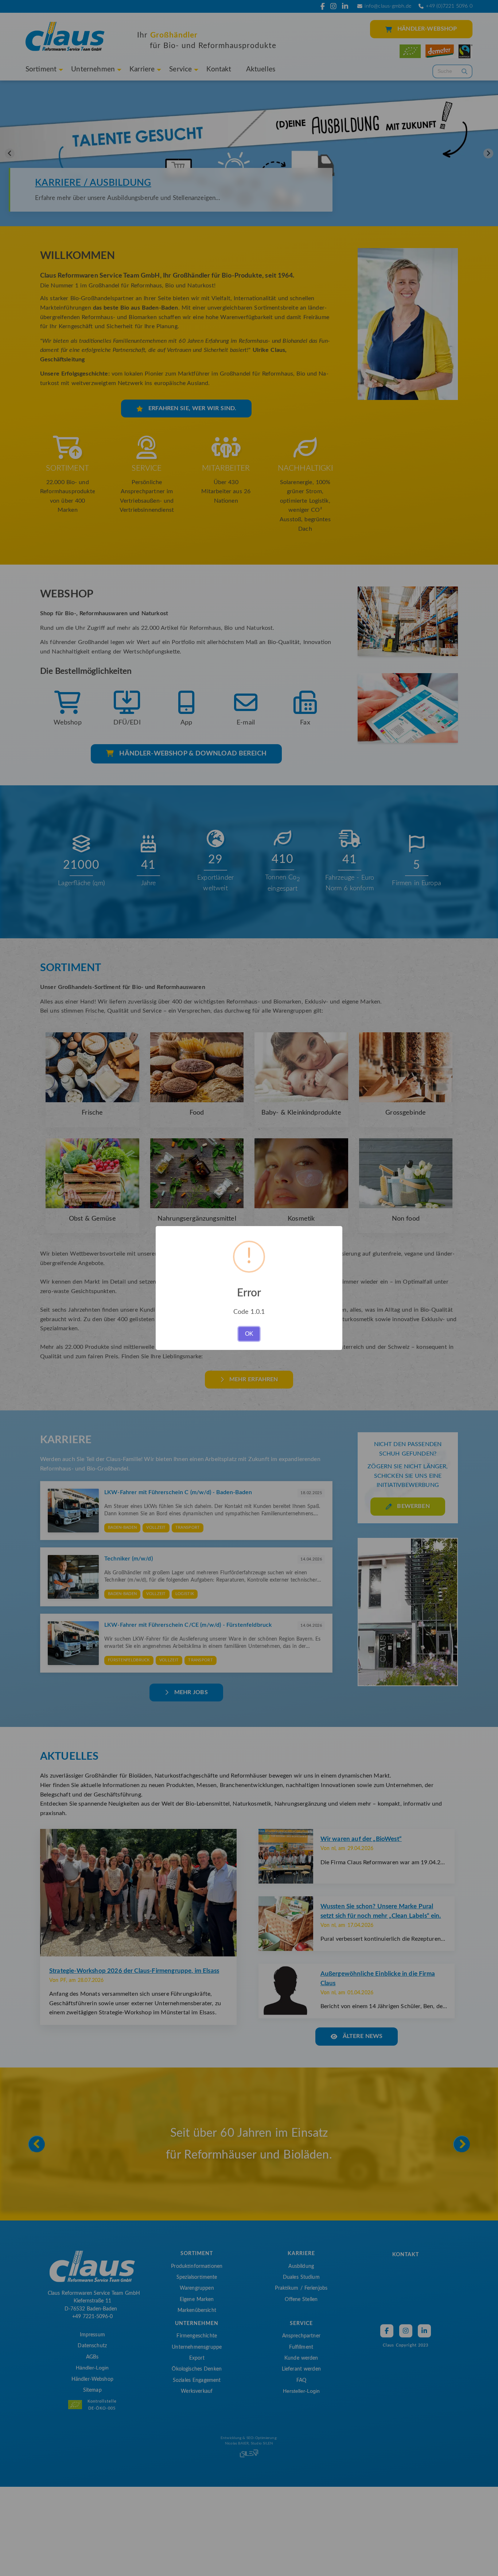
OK (249, 1334)
